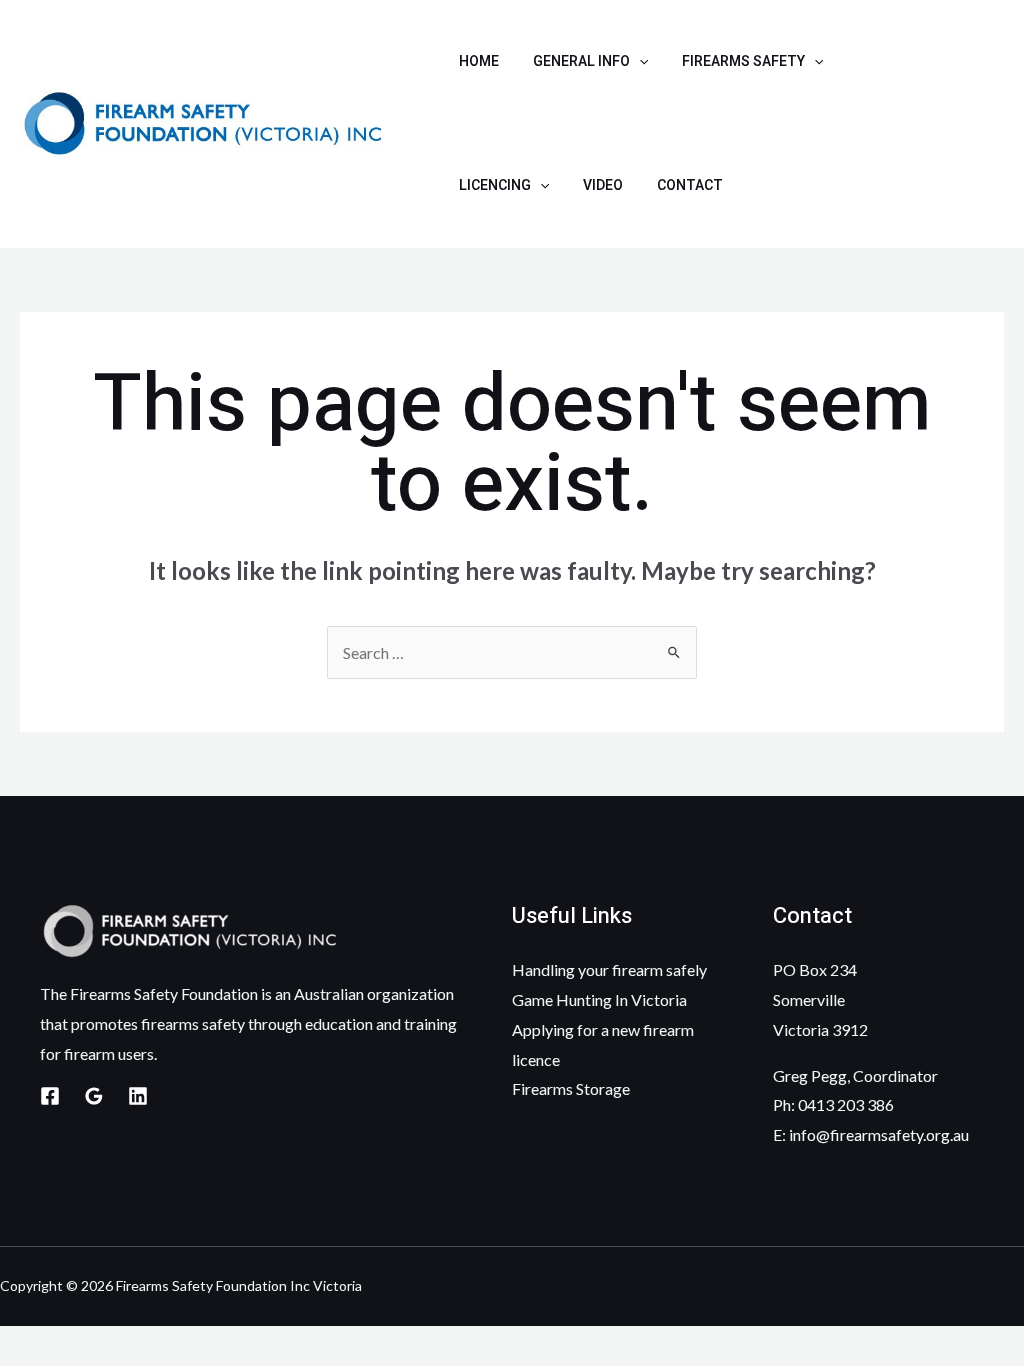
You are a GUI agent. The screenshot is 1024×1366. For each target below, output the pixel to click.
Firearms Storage (571, 1088)
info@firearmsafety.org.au (879, 1134)
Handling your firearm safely (609, 969)
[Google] (94, 1096)
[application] (639, 62)
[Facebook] (50, 1096)
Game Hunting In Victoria (599, 999)
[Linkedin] (138, 1096)
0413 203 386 (846, 1104)
